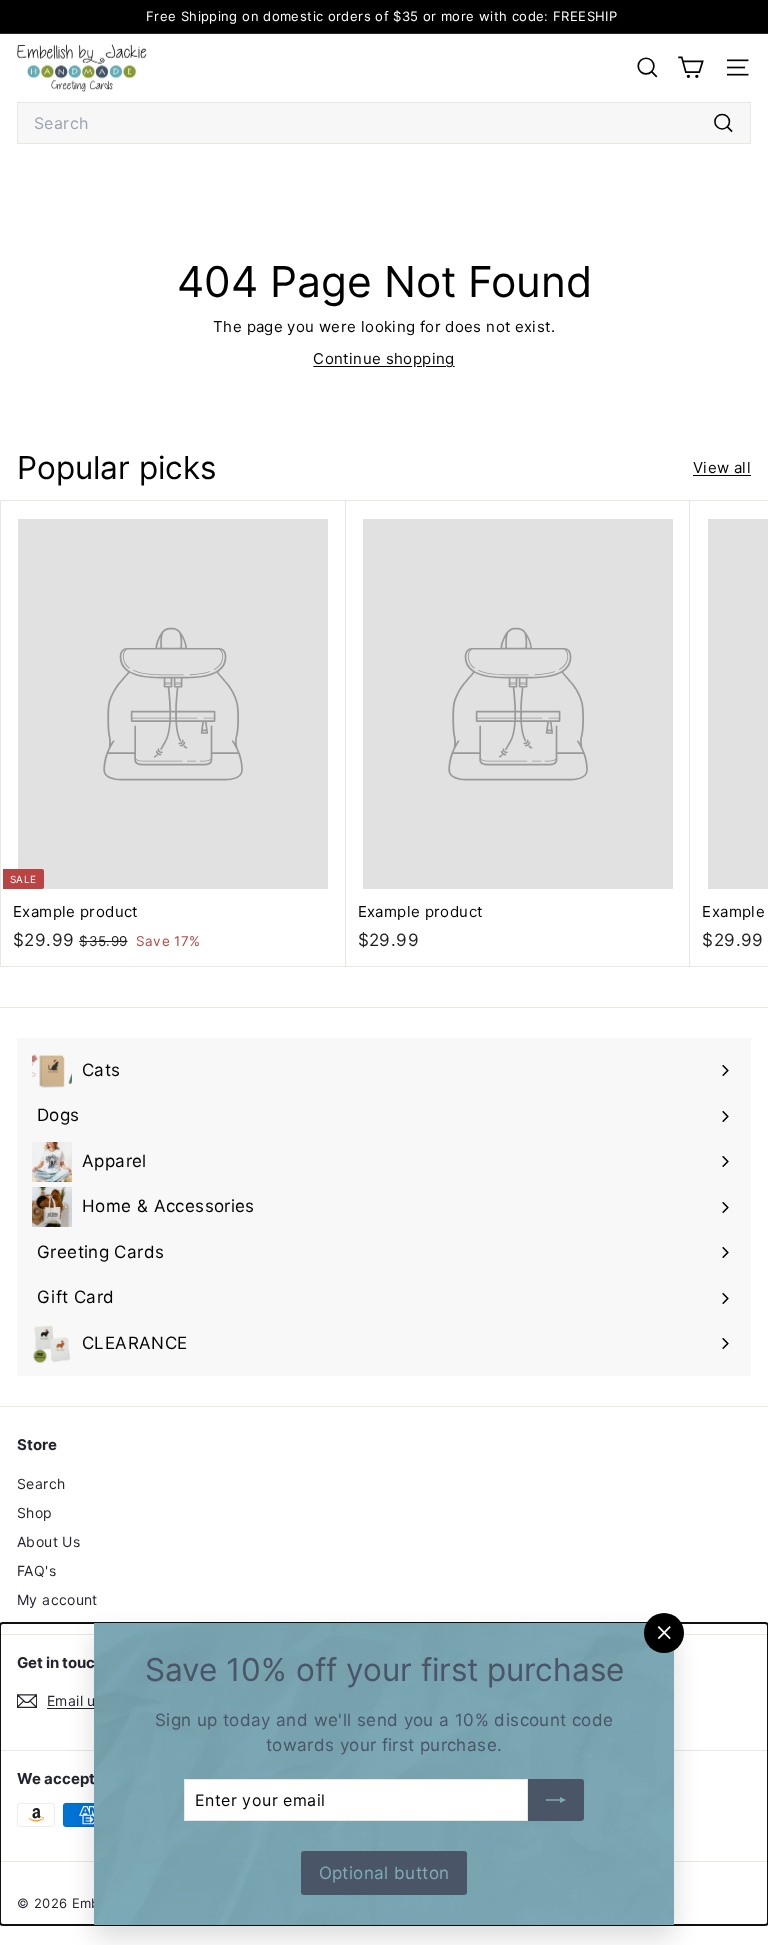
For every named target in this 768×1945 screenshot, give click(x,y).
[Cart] (690, 67)
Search (41, 1483)
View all (722, 467)
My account (57, 1599)
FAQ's (36, 1570)
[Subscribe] (556, 1800)
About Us (48, 1541)
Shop (35, 1512)
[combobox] (384, 123)
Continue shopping (383, 358)
